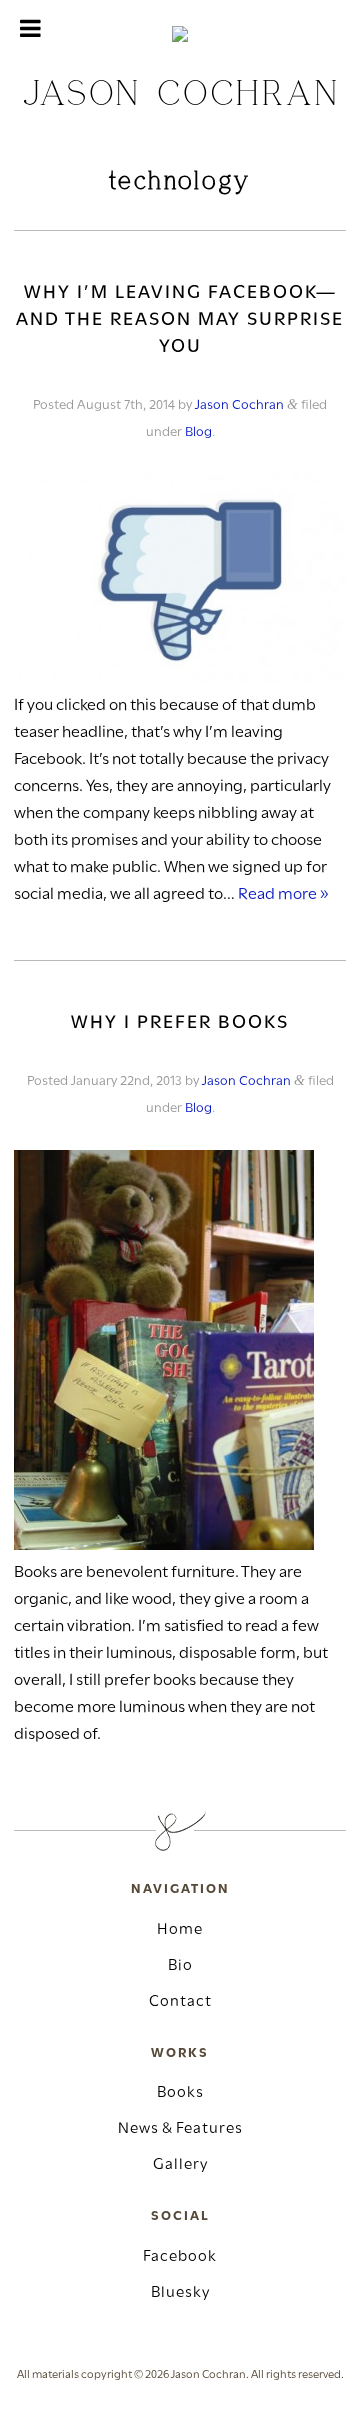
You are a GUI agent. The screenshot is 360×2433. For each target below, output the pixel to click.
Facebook (180, 2257)
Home (180, 1930)
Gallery (180, 2165)
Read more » (283, 894)
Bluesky (180, 2293)
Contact (180, 2002)
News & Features (180, 2129)
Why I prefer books (180, 1023)
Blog (198, 432)
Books (180, 2093)
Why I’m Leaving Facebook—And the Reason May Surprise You (180, 320)
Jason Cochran (239, 405)
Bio (180, 1966)
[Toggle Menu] (30, 28)
